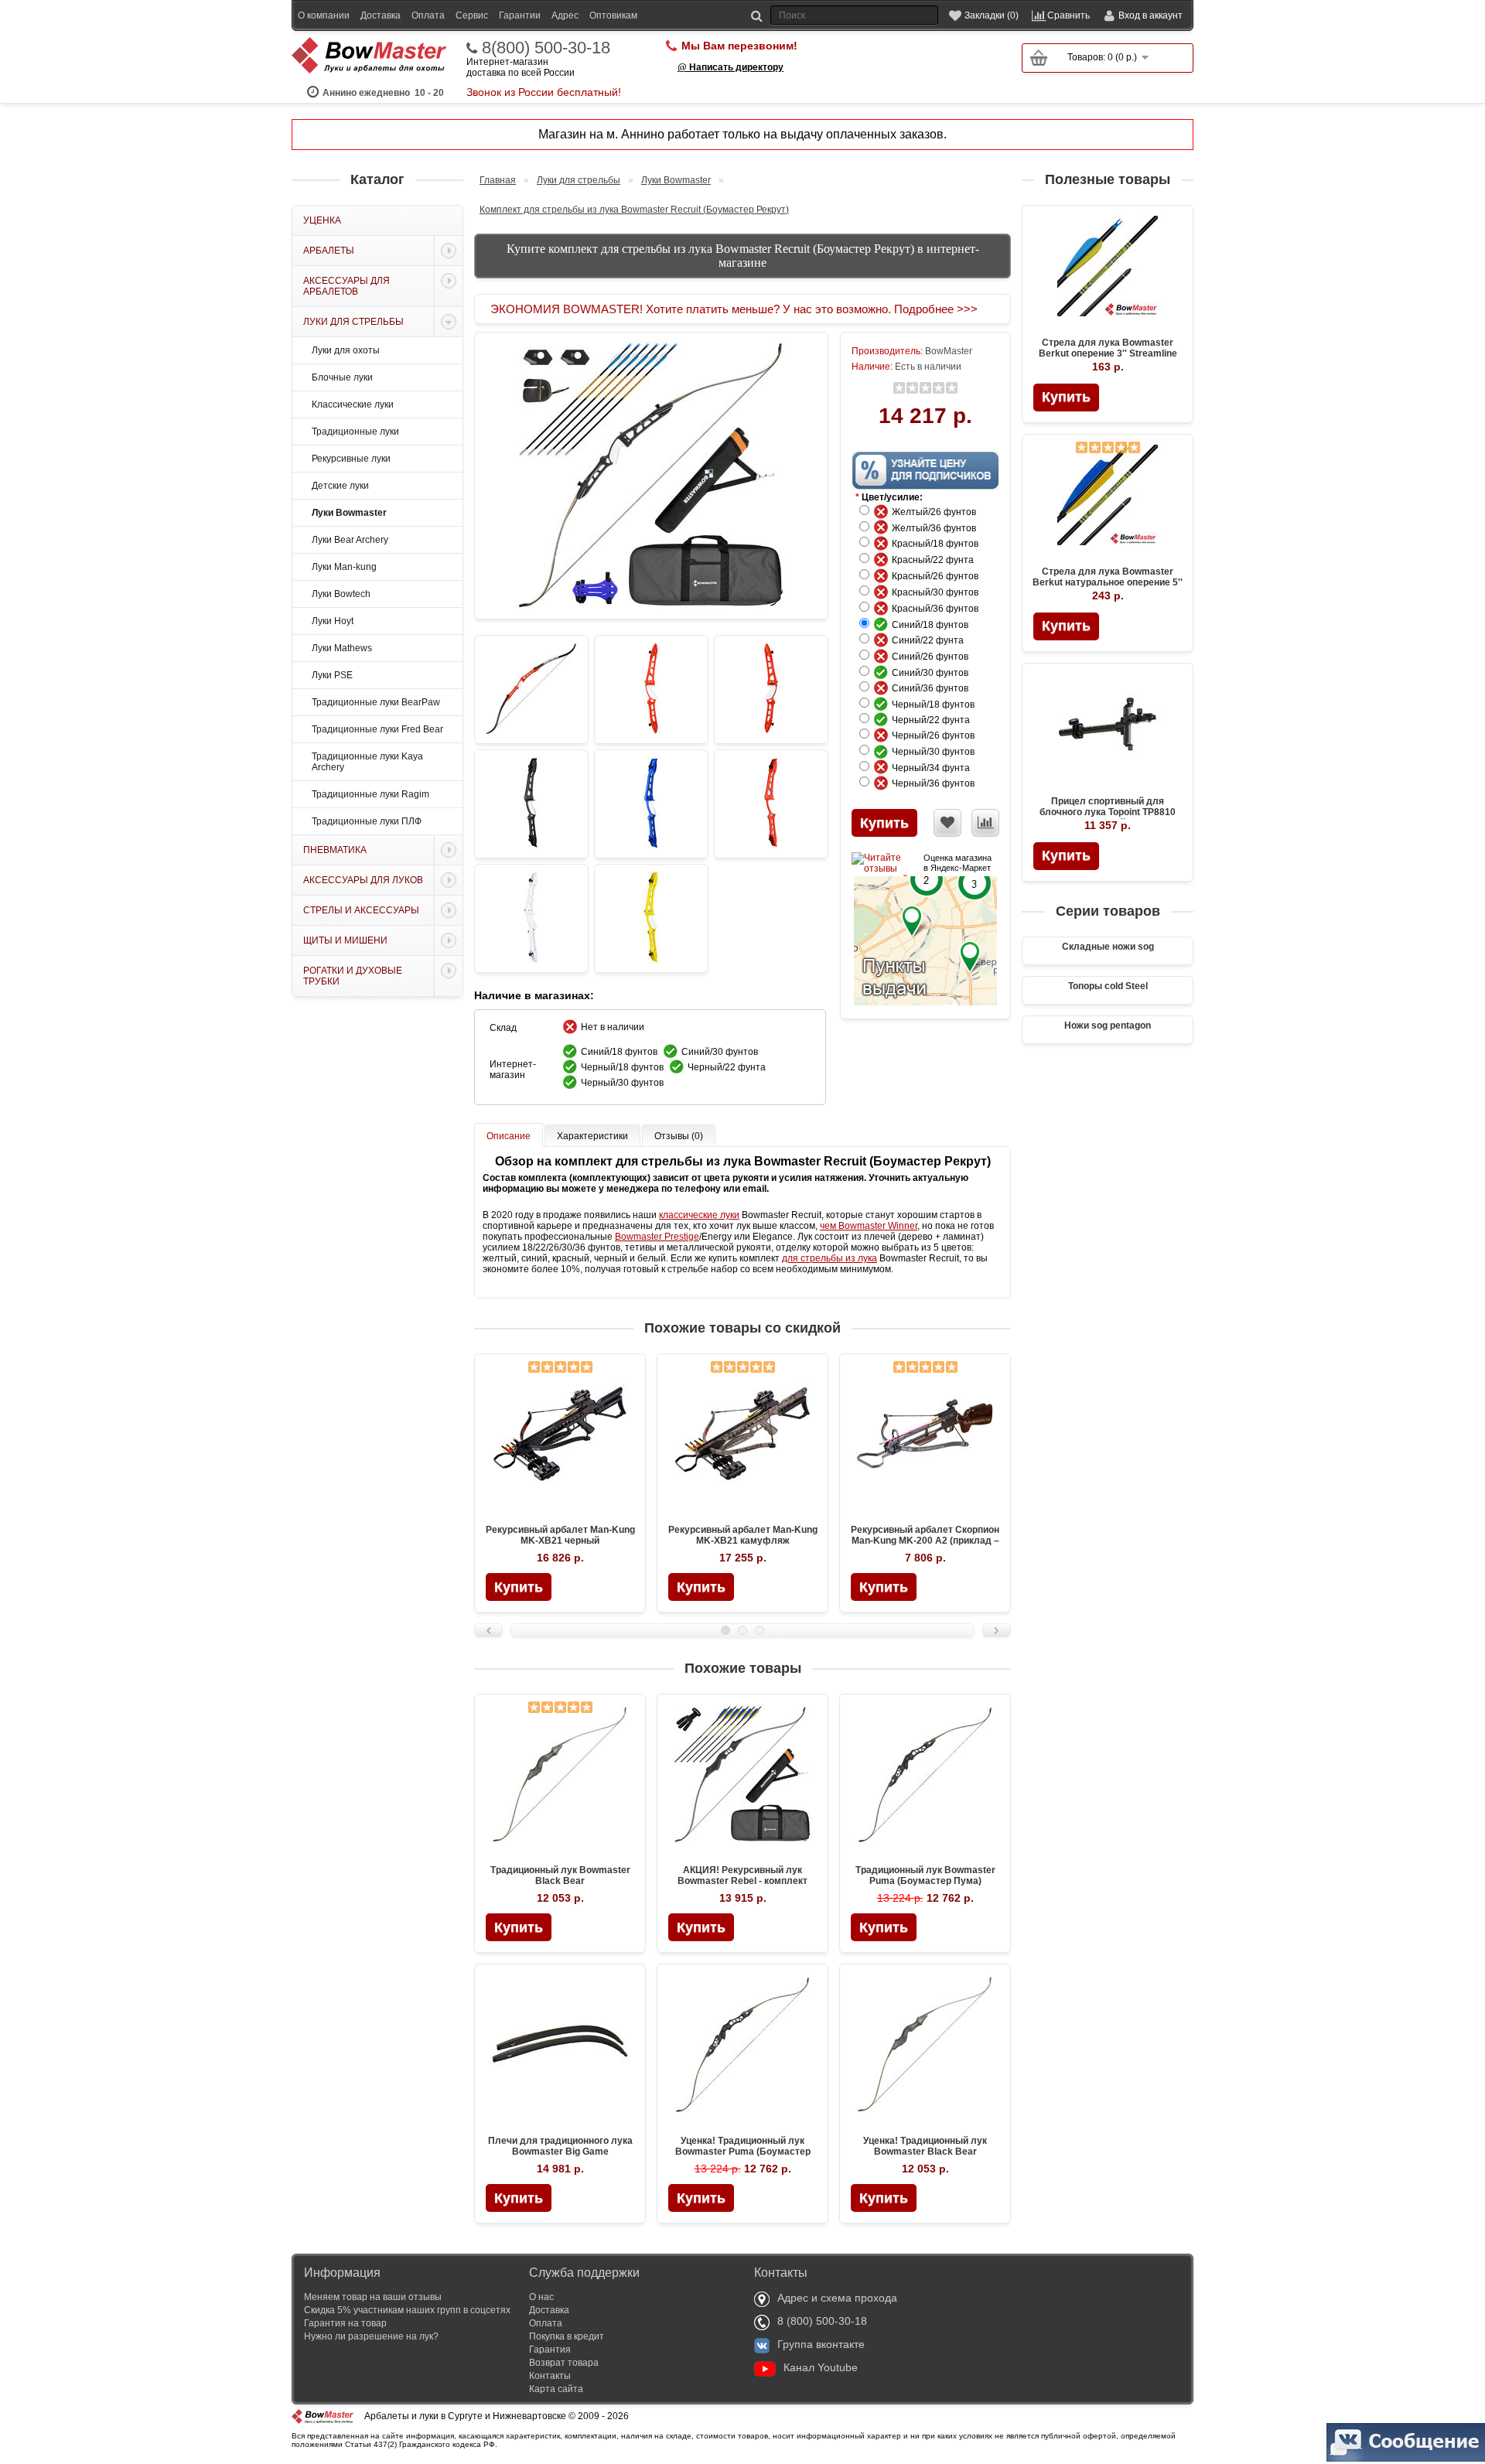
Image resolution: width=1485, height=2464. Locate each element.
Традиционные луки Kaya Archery (367, 762)
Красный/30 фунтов (939, 592)
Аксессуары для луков (363, 880)
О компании (324, 15)
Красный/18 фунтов (939, 544)
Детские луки (340, 486)
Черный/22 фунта (934, 720)
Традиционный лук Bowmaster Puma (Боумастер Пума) (925, 1875)
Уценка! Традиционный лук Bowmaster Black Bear (925, 2146)
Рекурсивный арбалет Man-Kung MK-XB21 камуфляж (743, 1535)
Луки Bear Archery (350, 540)
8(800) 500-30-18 (546, 48)
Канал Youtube (821, 2367)
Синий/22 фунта (931, 640)
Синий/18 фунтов (934, 625)
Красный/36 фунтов (939, 609)
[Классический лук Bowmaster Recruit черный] (531, 804)
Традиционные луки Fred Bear (377, 729)
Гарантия (550, 2350)
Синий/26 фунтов (934, 657)
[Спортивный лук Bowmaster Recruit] (531, 689)
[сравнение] (985, 823)
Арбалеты (329, 251)
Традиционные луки (355, 432)
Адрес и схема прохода (837, 2298)
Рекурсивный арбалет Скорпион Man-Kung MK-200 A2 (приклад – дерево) (925, 1541)
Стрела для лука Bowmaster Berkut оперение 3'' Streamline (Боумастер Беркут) (1108, 353)
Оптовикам (613, 15)
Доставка (381, 15)
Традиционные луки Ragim (370, 794)
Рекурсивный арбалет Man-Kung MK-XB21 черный (560, 1535)
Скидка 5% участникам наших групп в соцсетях (407, 2310)
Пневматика (335, 850)
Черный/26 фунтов (937, 735)
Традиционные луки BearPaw (376, 702)
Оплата (428, 15)
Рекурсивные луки (351, 459)
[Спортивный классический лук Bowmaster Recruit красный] (771, 804)
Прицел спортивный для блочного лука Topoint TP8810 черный (1108, 812)
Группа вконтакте (821, 2344)
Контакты (550, 2376)
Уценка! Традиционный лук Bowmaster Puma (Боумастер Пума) (743, 2152)
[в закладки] (947, 823)
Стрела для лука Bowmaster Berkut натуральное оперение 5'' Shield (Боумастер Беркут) (1108, 582)
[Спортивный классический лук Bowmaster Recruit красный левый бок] (651, 689)
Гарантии (520, 15)
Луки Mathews (342, 648)
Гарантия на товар (345, 2323)
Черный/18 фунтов (937, 705)
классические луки (699, 1215)
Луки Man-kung (344, 567)
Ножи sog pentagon (1108, 1026)
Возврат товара (564, 2363)
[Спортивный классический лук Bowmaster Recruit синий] (651, 804)
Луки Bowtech (341, 594)
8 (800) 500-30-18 (822, 2321)
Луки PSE (332, 675)
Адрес (565, 15)
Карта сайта (556, 2389)
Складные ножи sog (1108, 947)
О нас (541, 2297)
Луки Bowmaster (349, 513)
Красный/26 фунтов (939, 576)
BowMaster (949, 351)
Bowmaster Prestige (657, 1237)
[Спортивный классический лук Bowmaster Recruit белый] (531, 918)
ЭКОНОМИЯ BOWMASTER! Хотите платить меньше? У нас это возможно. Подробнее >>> (734, 309)
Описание (509, 1136)
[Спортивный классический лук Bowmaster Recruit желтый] (651, 918)
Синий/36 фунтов (934, 688)
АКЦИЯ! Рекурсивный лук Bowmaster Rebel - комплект (742, 1875)
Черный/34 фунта (934, 768)
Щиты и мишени (345, 940)
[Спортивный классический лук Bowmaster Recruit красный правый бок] (771, 689)
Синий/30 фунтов (934, 673)
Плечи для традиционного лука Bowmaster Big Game (560, 2146)
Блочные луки (342, 377)
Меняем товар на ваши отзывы (373, 2297)
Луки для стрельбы (353, 322)
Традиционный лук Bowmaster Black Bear (560, 1875)
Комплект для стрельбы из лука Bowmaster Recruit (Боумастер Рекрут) (634, 210)
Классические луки (353, 404)
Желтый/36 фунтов (937, 528)
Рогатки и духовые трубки (353, 976)
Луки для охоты (346, 350)
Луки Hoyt (333, 621)
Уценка (322, 220)
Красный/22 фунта (936, 560)
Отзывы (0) (679, 1136)
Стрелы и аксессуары (361, 910)
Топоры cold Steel (1108, 986)
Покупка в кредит (567, 2336)
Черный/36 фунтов (937, 783)
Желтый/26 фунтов (937, 512)
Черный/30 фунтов (937, 752)
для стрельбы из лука (830, 1258)
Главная (498, 180)
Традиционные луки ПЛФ (367, 821)
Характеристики (592, 1136)
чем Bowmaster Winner (869, 1226)
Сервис (472, 15)
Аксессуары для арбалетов (346, 286)
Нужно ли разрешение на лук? (371, 2336)
